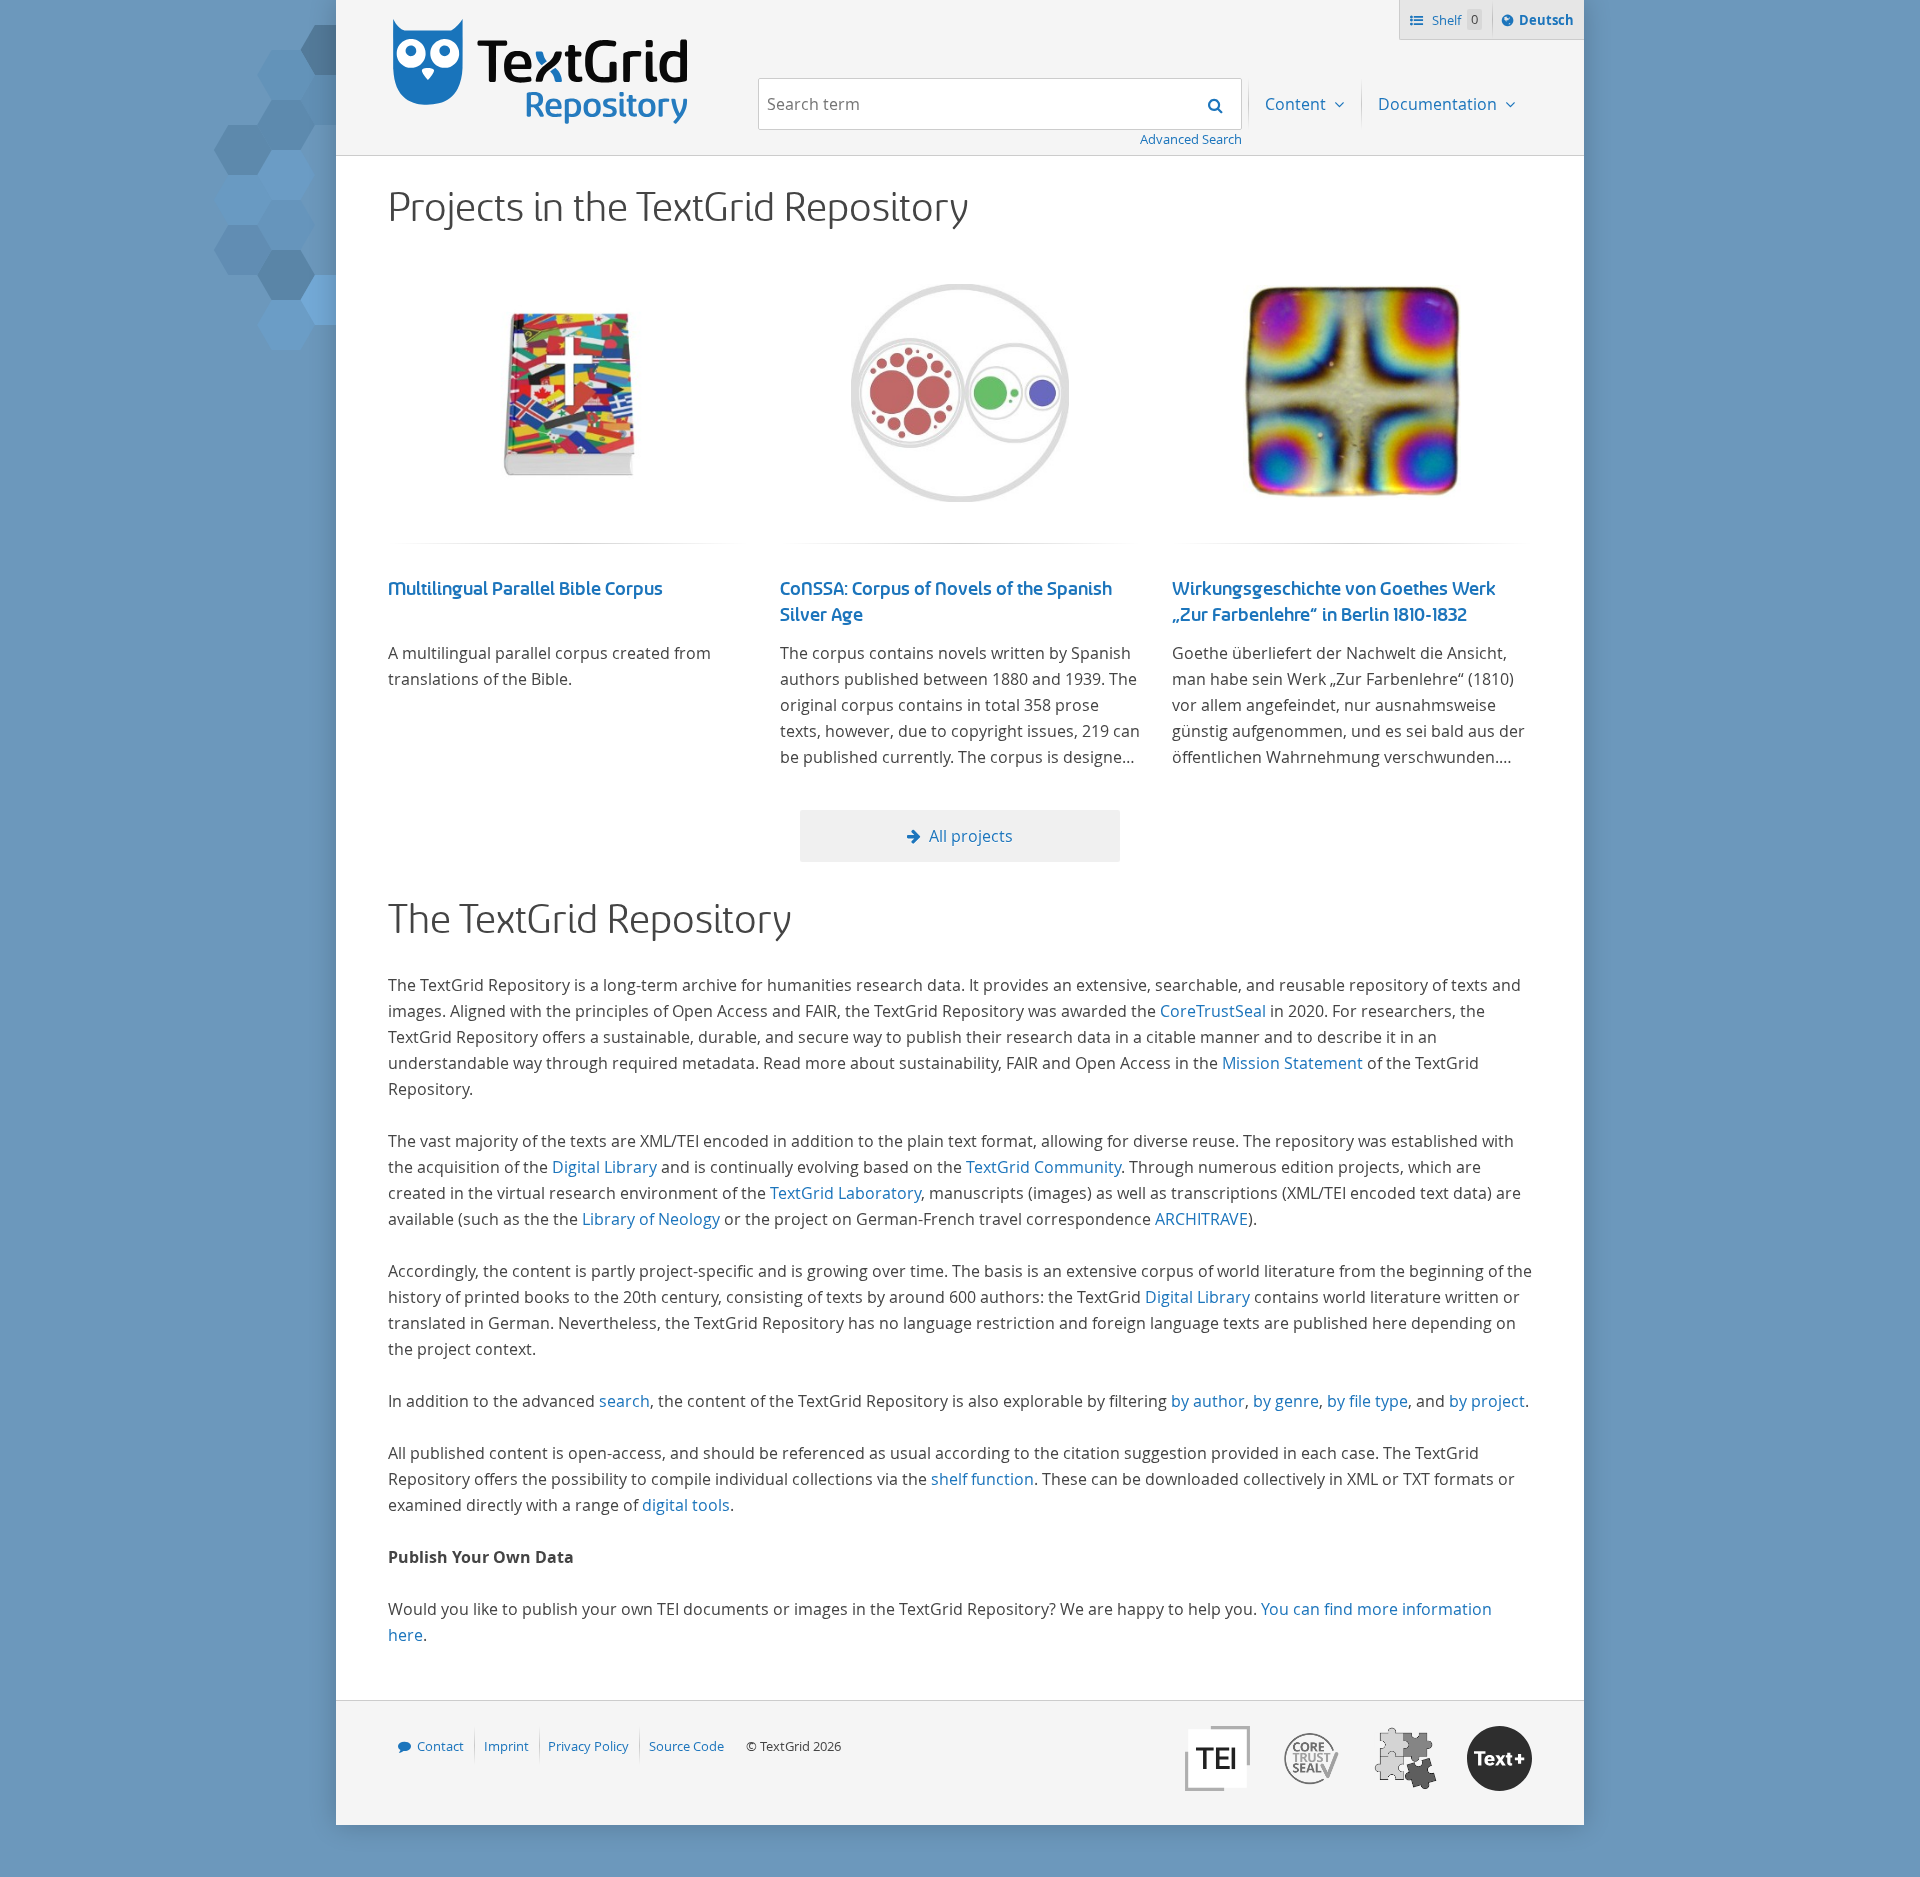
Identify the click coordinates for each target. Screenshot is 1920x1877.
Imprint (506, 1746)
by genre (1286, 1401)
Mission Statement (1292, 1063)
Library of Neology (651, 1219)
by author (1208, 1401)
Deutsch (1548, 24)
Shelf (1453, 20)
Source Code (686, 1746)
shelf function (982, 1479)
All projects (971, 836)
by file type (1367, 1401)
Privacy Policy (588, 1746)
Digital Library (604, 1167)
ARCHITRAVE (1201, 1219)
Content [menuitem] (1297, 104)
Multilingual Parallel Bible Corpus (525, 589)
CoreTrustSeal (1213, 1011)
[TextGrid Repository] (541, 26)
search (624, 1401)
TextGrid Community (1043, 1167)
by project (1487, 1401)
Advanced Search (1191, 139)
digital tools (686, 1505)
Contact (440, 1746)
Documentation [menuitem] (1439, 104)
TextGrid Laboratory (845, 1193)
